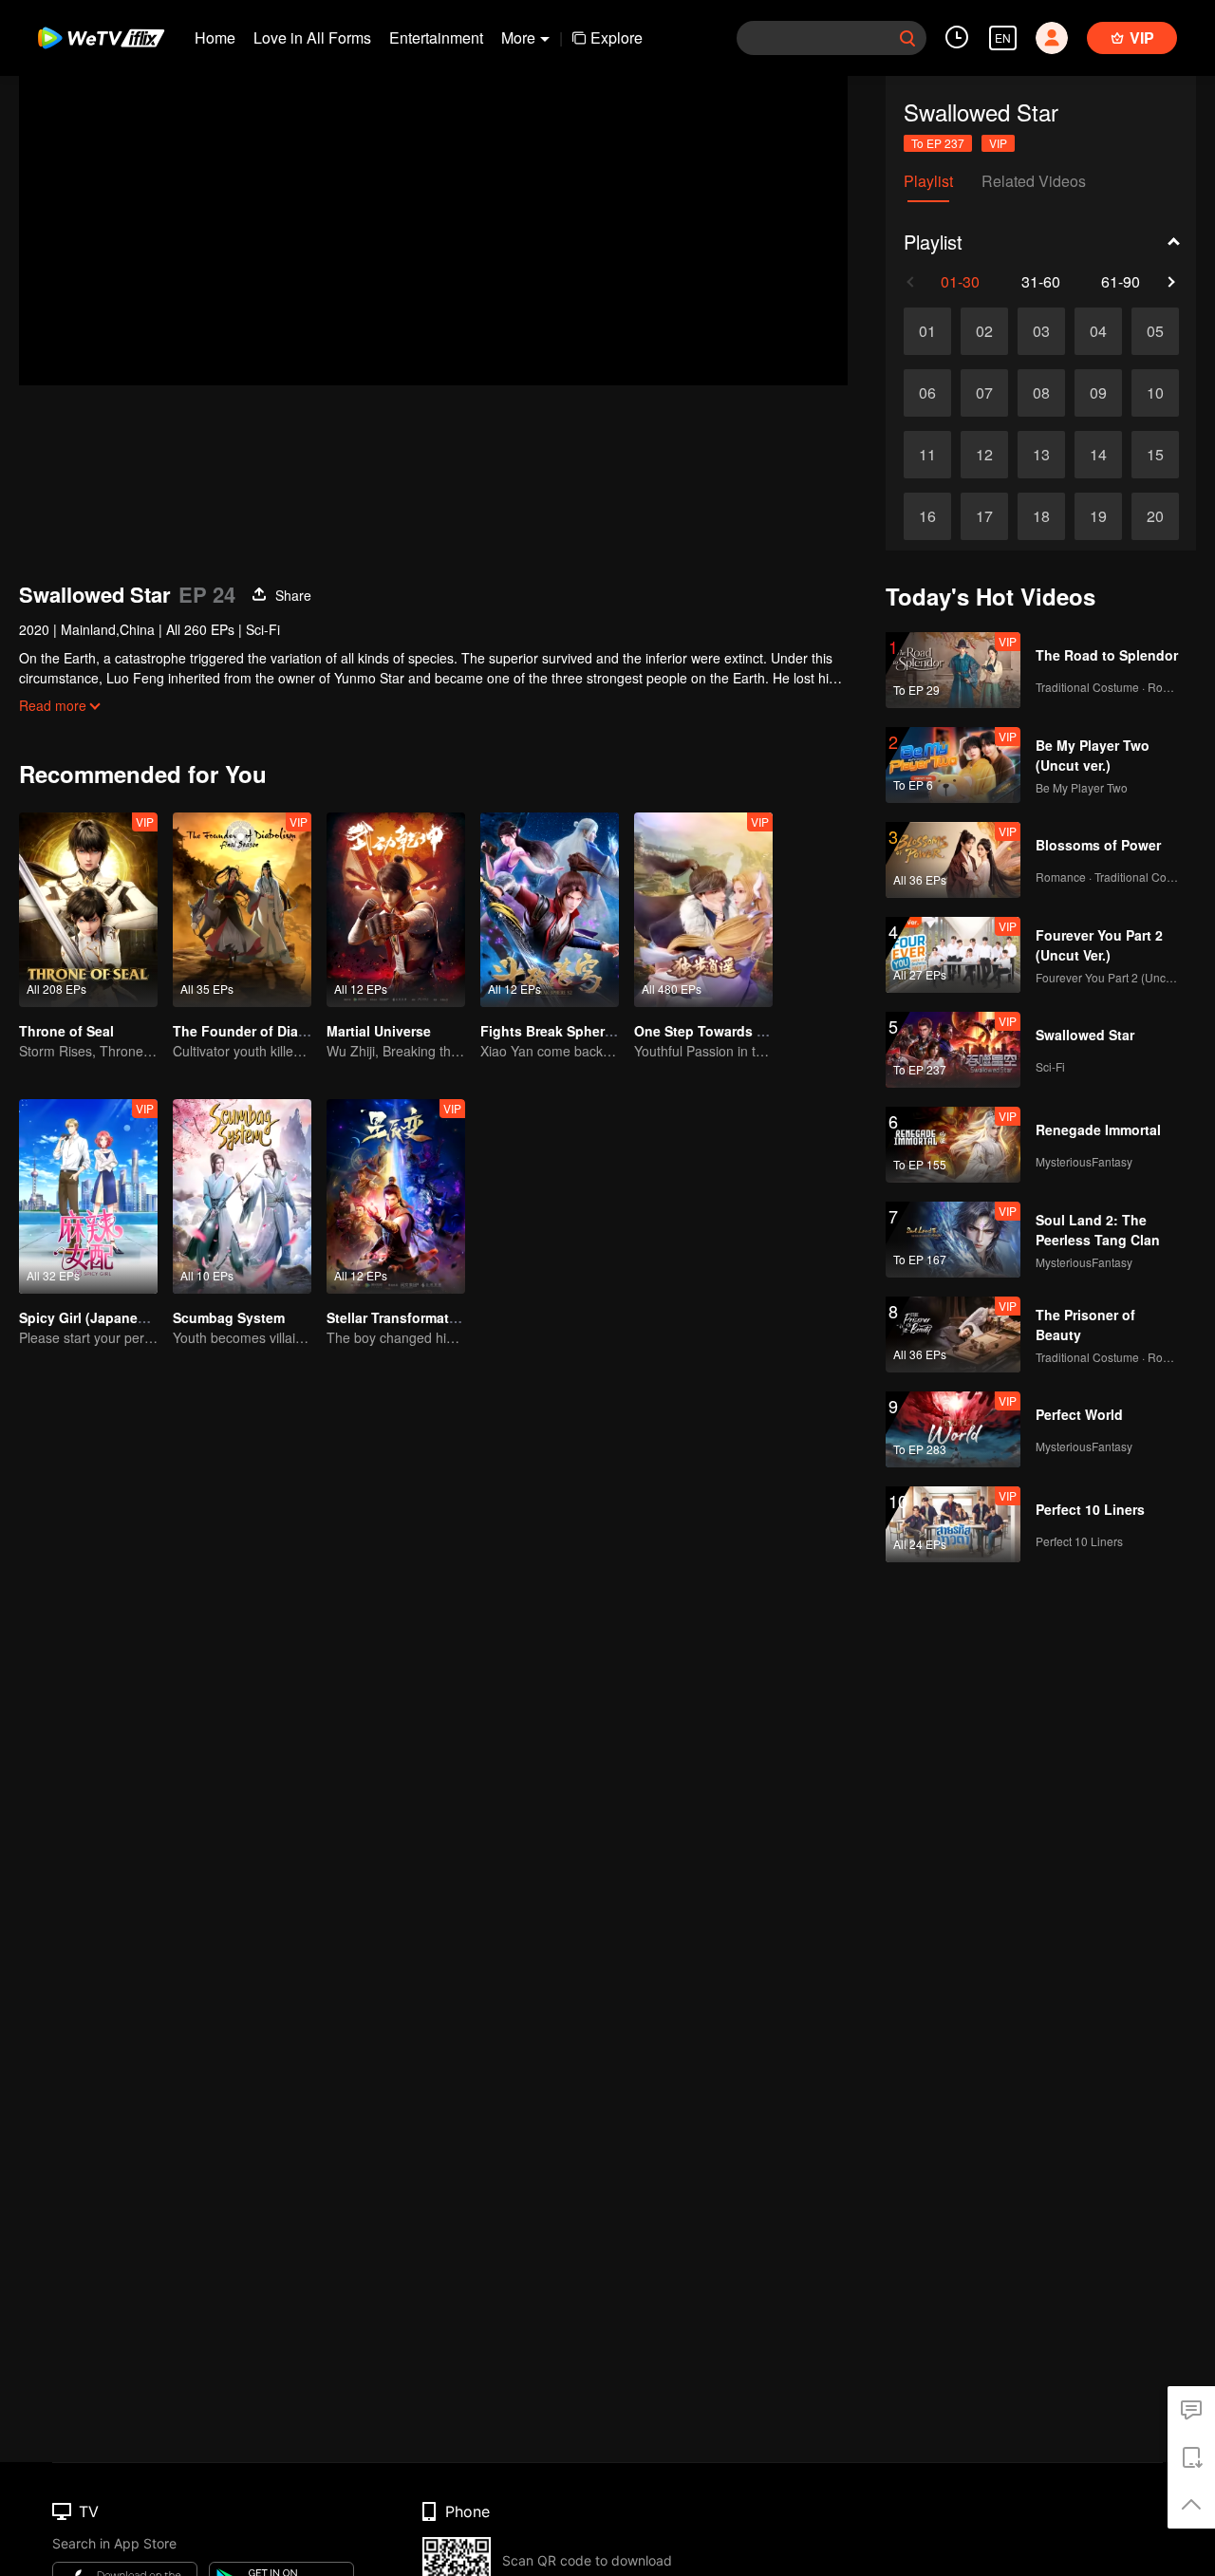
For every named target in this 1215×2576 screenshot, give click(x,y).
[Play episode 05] (1155, 331)
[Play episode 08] (1041, 393)
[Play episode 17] (984, 516)
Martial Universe (379, 1031)
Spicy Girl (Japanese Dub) (103, 1317)
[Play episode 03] (1041, 331)
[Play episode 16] (927, 516)
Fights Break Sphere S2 (556, 1031)
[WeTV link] (102, 38)
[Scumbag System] (242, 1196)
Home (215, 37)
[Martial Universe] (396, 910)
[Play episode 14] (1098, 455)
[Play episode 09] (1098, 393)
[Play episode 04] (1098, 331)
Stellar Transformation (398, 1317)
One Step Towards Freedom (724, 1031)
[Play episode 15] (1155, 455)
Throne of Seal (66, 1031)
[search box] (907, 38)
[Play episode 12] (984, 455)
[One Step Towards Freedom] (703, 910)
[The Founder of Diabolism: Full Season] (242, 910)
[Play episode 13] (1041, 455)
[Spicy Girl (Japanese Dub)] (88, 1196)
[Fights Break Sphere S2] (550, 910)
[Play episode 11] (927, 455)
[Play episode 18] (1041, 516)
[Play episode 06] (927, 393)
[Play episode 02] (984, 331)
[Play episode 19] (1098, 516)
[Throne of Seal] (88, 910)
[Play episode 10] (1155, 393)
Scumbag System (229, 1317)
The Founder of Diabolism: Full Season (300, 1031)
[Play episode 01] (927, 331)
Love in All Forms (312, 37)
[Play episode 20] (1155, 516)
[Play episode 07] (984, 393)
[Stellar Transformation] (396, 1196)
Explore (617, 37)
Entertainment (436, 37)
